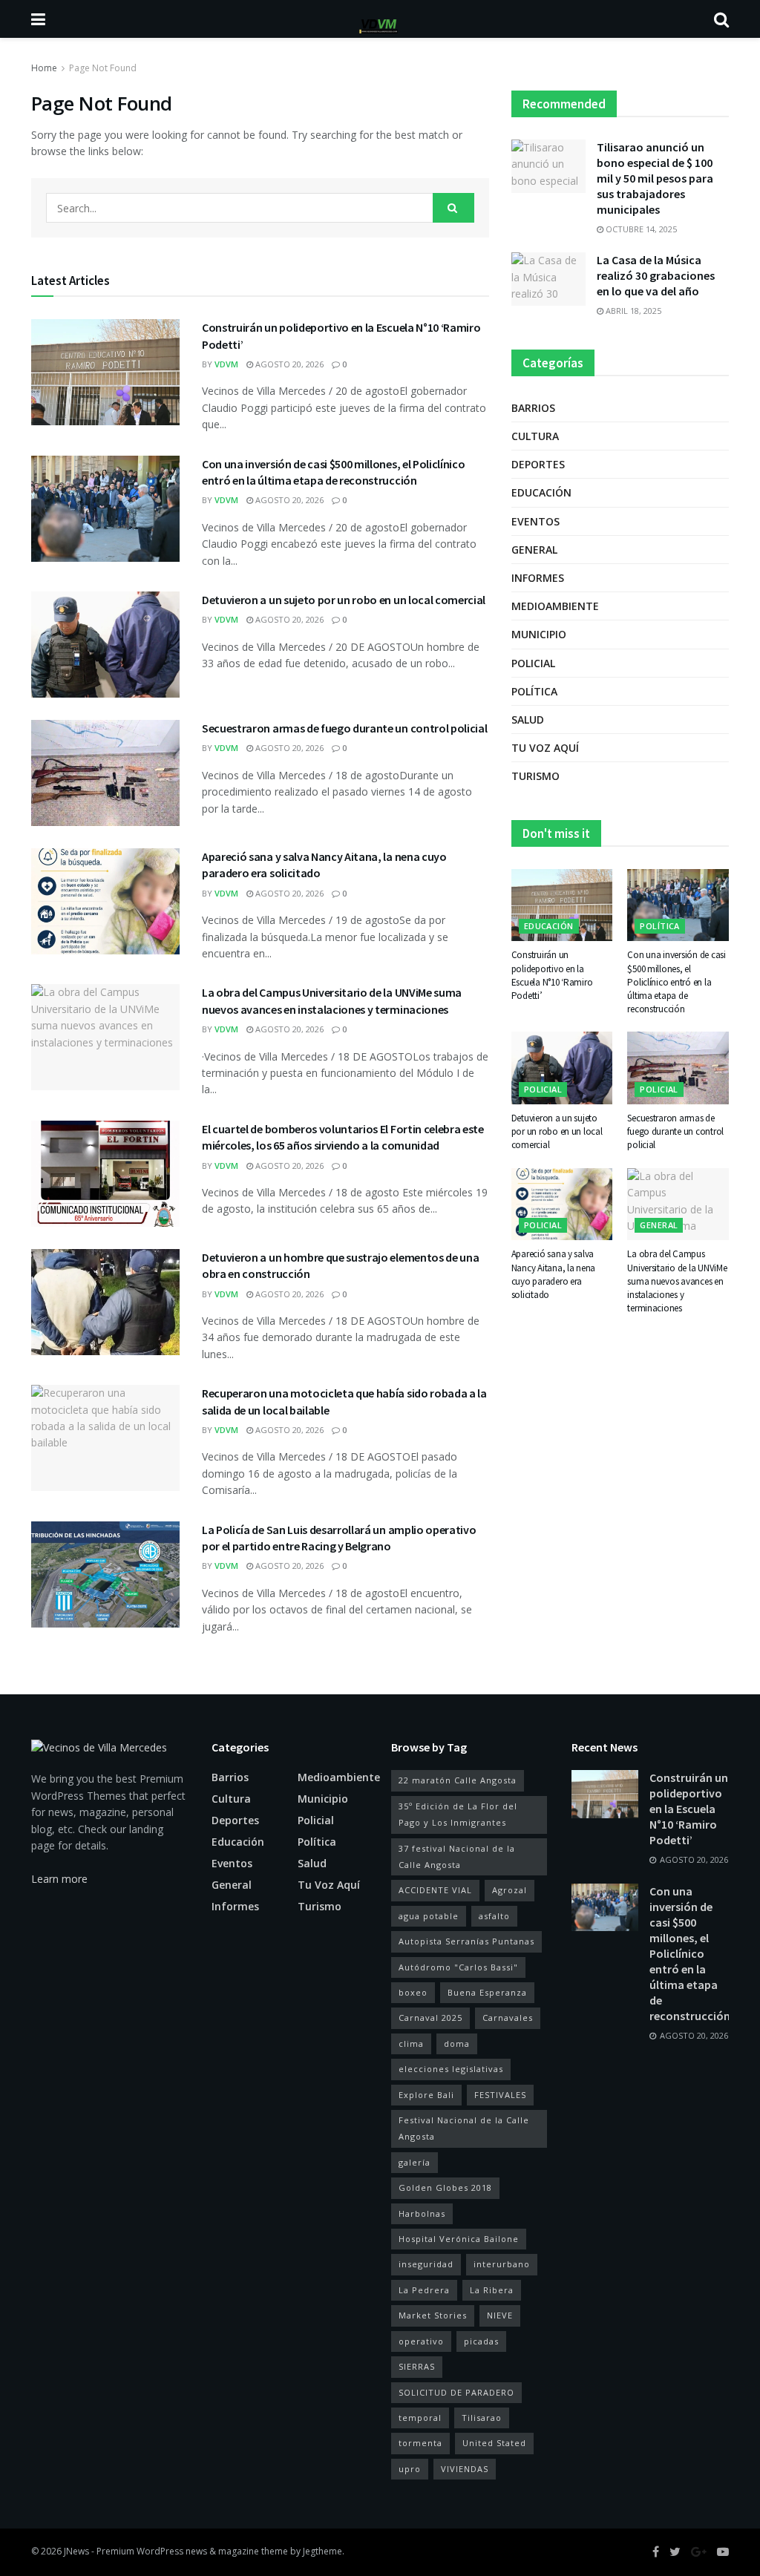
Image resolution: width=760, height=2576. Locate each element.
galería (415, 2162)
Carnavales (508, 2018)
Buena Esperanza (487, 1992)
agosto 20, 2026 (288, 364)
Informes (538, 578)
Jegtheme (322, 2551)
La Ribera (492, 2290)
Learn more (59, 1879)
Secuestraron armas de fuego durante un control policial (344, 728)
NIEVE (500, 2315)
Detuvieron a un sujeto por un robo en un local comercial (344, 600)
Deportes (538, 464)
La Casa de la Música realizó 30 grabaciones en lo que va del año (656, 275)
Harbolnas (422, 2213)
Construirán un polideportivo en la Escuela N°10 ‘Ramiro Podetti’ (552, 975)
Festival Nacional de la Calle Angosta (464, 2128)
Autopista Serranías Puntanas (466, 1941)
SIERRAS (417, 2366)
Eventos (535, 521)
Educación (541, 492)
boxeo (413, 1992)
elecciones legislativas (451, 2069)
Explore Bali (426, 2095)
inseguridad (426, 2264)
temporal (420, 2418)
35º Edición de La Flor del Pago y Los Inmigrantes (458, 1814)
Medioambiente (555, 606)
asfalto (494, 1916)
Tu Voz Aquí (545, 748)
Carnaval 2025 (430, 2018)
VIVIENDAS (465, 2469)
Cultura (535, 436)
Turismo (535, 776)
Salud (528, 720)
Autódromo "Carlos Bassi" (458, 1967)
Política (534, 691)
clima (411, 2044)
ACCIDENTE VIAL (435, 1890)
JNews (76, 2551)
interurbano (502, 2264)
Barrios (533, 408)
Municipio (539, 634)
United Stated (494, 2443)
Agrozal (510, 1890)
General (534, 550)
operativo (421, 2341)
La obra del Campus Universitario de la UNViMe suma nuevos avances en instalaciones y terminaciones (677, 1281)
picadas (481, 2341)
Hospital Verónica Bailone (459, 2239)
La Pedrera (424, 2290)
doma (457, 2044)
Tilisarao (482, 2418)
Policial (533, 663)
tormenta (420, 2443)
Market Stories (433, 2315)
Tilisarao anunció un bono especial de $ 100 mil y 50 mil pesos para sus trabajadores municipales (655, 178)
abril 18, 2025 (632, 311)
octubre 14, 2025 (640, 229)
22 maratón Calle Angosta (458, 1780)
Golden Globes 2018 (445, 2187)
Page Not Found (103, 68)
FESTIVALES (500, 2095)
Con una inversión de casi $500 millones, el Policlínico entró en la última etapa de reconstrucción (677, 982)
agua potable (429, 1916)
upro (410, 2469)
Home (44, 68)
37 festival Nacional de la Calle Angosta (457, 1856)
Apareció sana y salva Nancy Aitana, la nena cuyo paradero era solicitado (554, 1274)
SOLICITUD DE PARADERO (456, 2392)
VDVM (226, 364)
